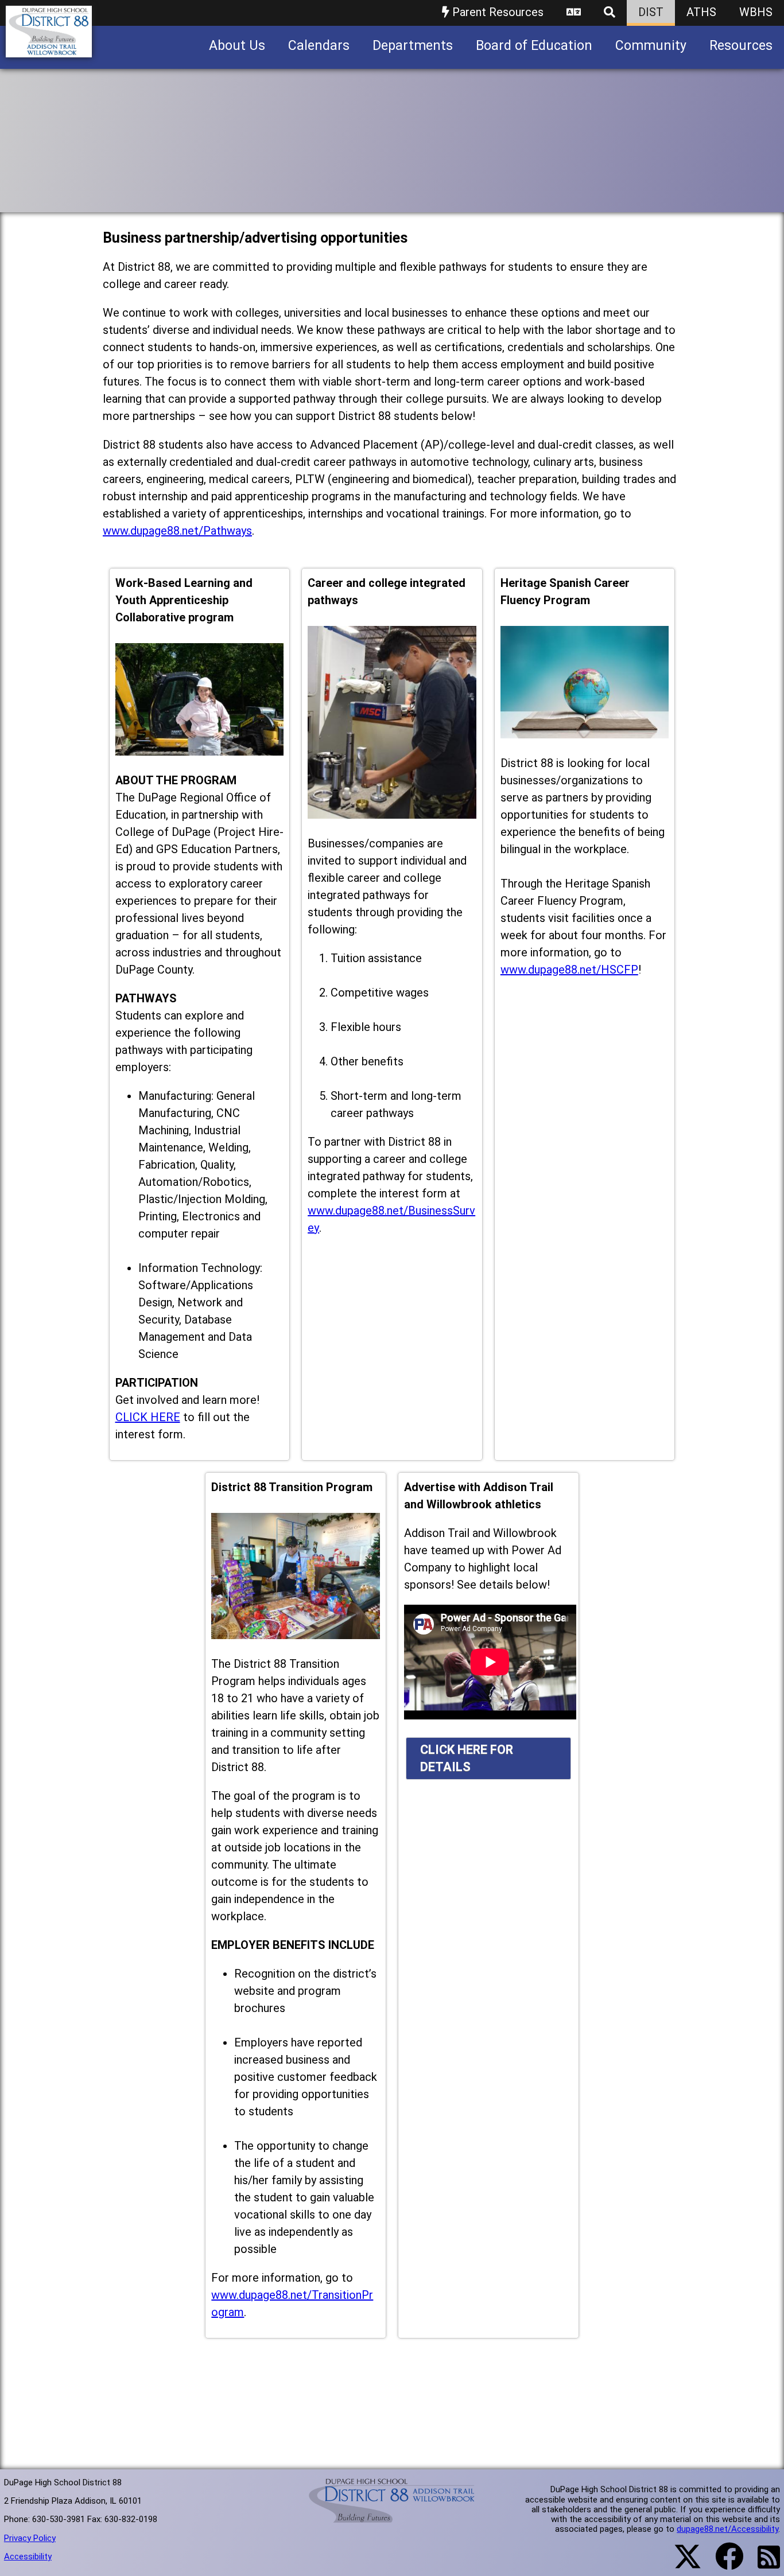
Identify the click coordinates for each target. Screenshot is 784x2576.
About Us (237, 46)
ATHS (701, 12)
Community (651, 46)
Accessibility (28, 2556)
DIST (651, 12)
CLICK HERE (148, 1417)
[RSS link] (763, 2564)
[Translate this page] (574, 13)
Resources (741, 46)
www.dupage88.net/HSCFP (569, 970)
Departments (413, 46)
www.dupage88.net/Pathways (177, 531)
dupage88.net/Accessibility (727, 2529)
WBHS (756, 12)
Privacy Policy (30, 2538)
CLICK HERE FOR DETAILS (467, 1758)
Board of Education (534, 46)
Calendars (319, 46)
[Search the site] (610, 13)
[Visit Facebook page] (722, 2563)
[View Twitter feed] (681, 2563)
